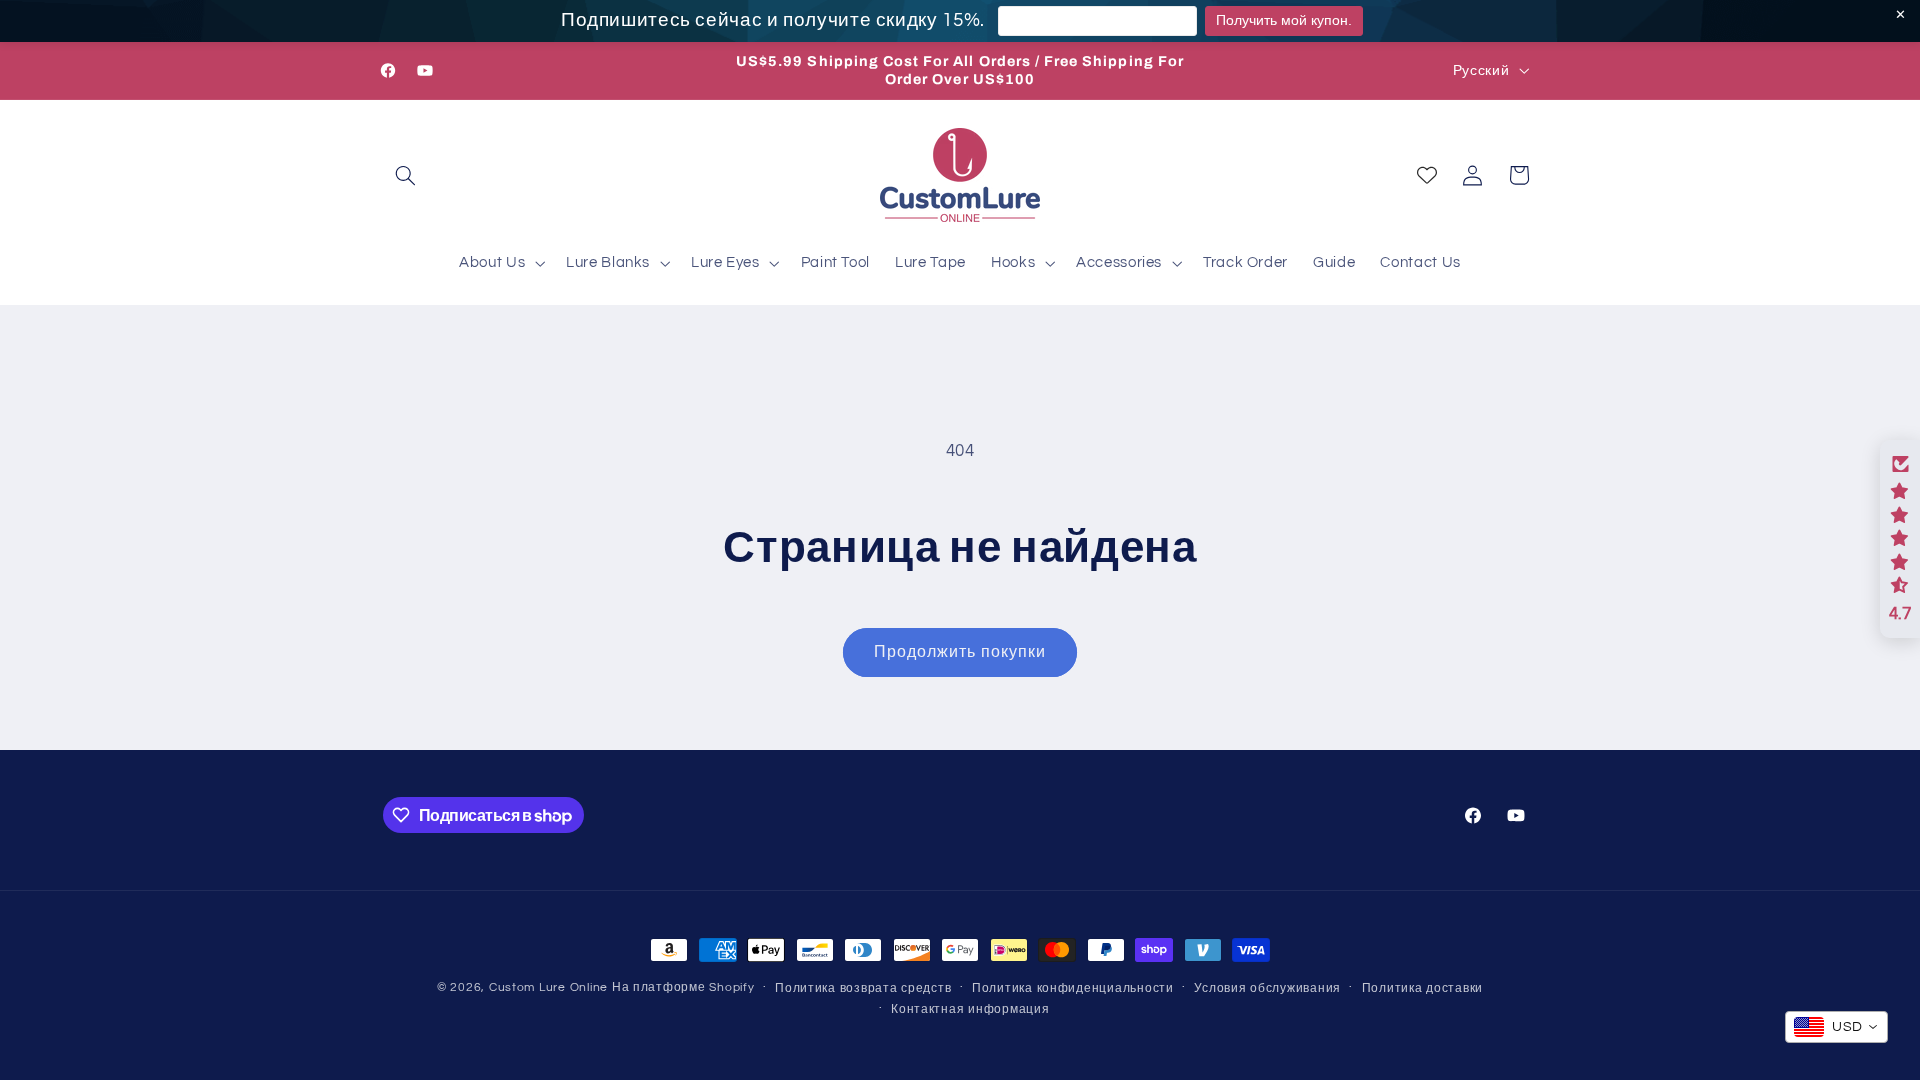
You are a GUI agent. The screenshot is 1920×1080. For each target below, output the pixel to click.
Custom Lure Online (548, 987)
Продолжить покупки (960, 652)
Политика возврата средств (863, 988)
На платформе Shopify (683, 987)
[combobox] (1836, 1027)
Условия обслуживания (1267, 988)
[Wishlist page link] (1427, 175)
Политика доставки (1423, 988)
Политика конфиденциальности (1073, 988)
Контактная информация (970, 1009)
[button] (406, 175)
